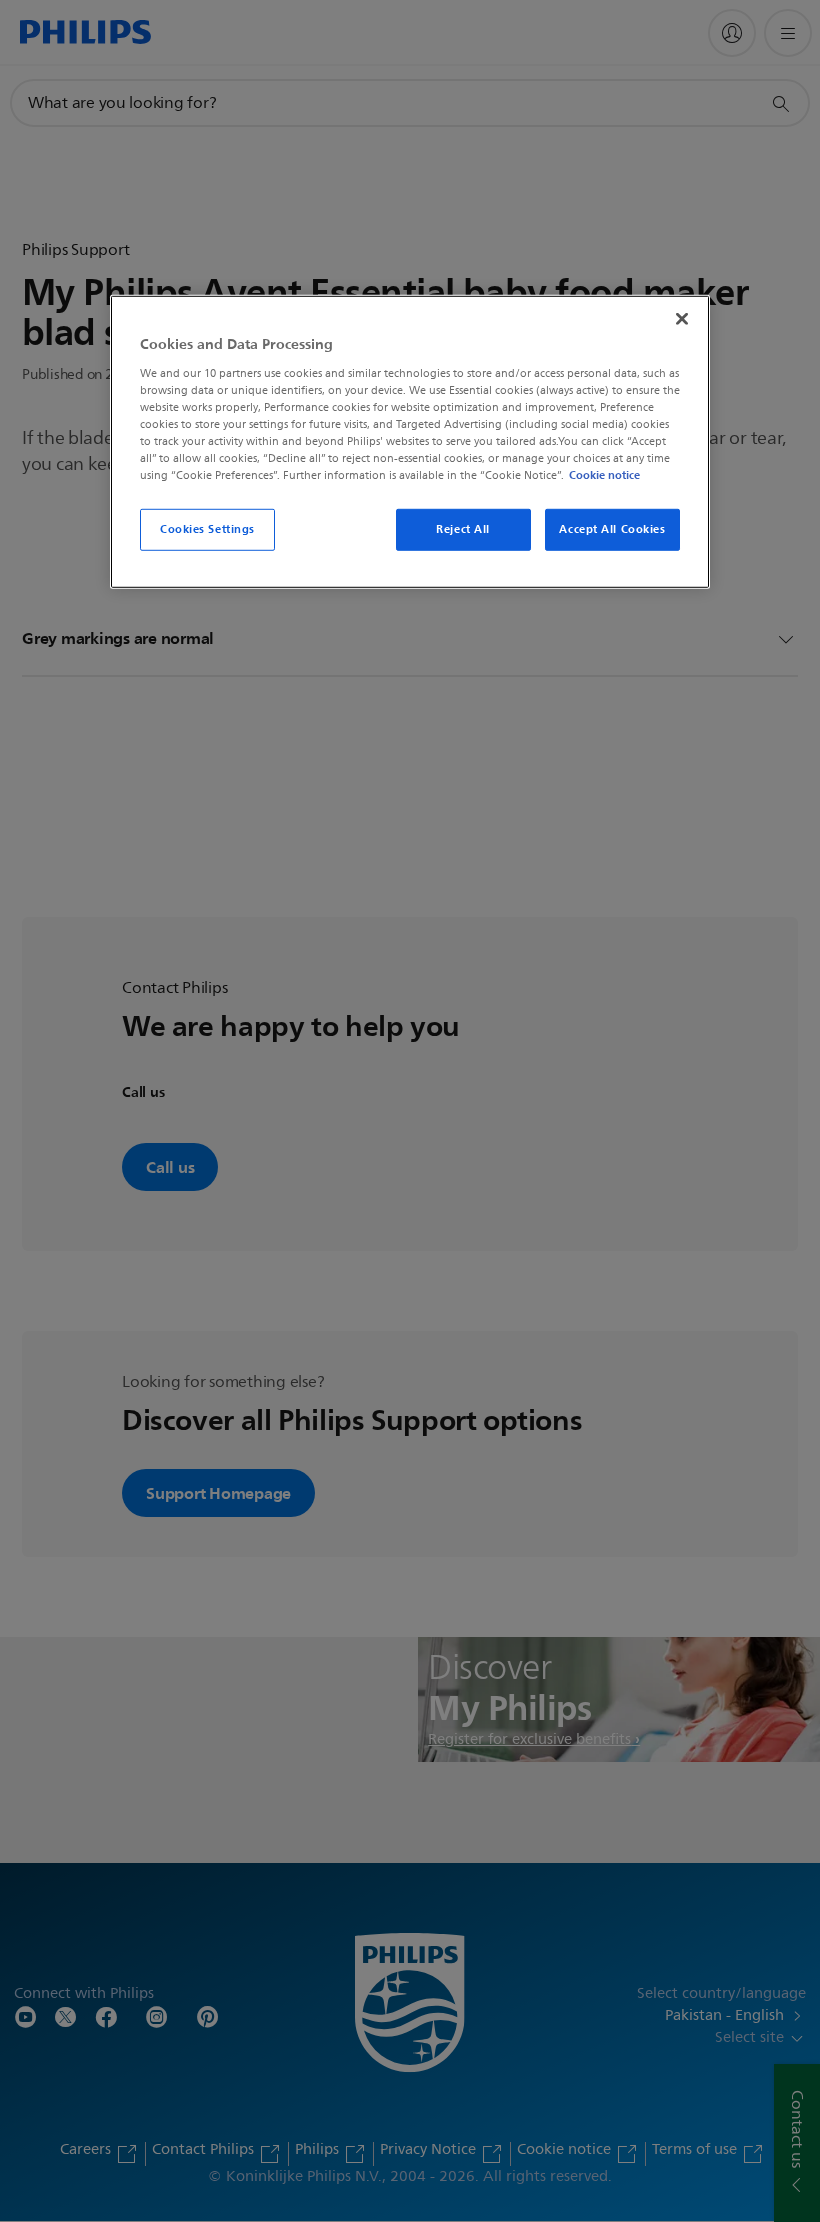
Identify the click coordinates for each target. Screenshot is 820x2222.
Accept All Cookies (612, 529)
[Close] (682, 319)
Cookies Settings (207, 529)
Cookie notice (604, 475)
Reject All (463, 529)
